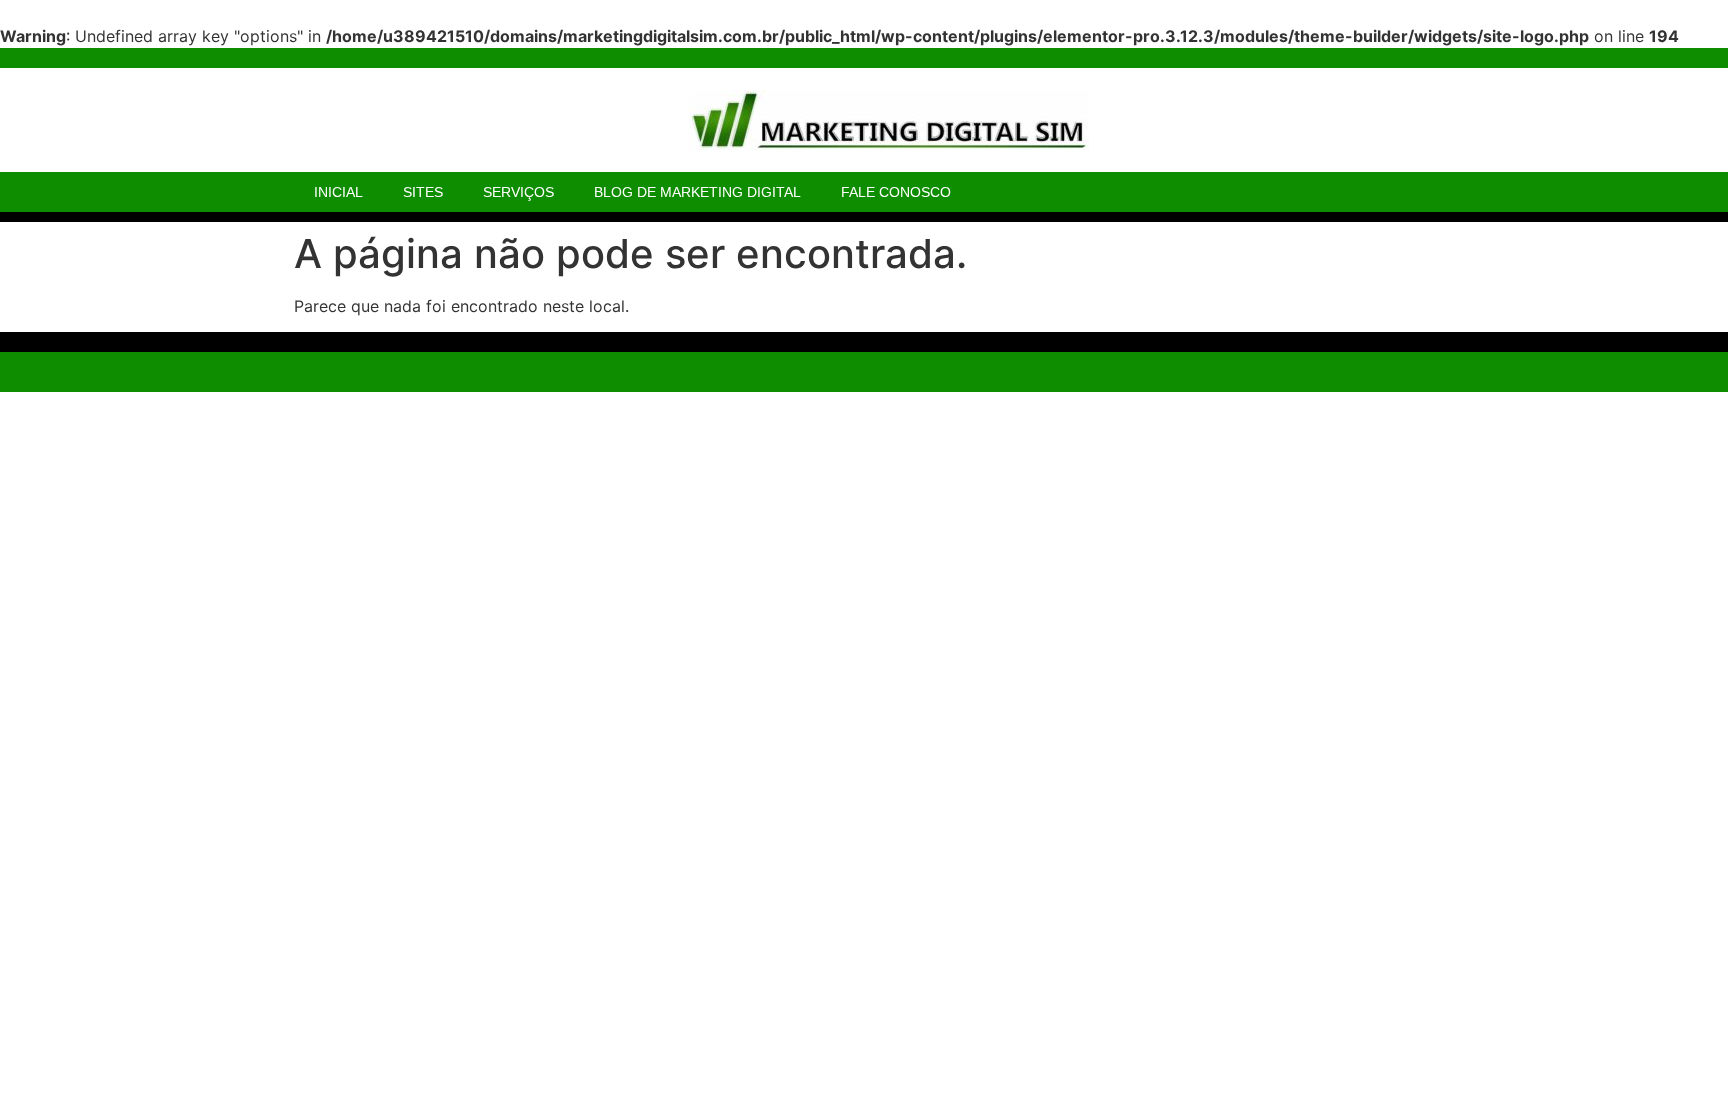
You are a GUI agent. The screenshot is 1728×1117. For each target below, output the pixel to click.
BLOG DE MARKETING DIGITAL (697, 192)
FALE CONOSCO (896, 192)
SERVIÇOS (518, 192)
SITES (423, 192)
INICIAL (338, 192)
